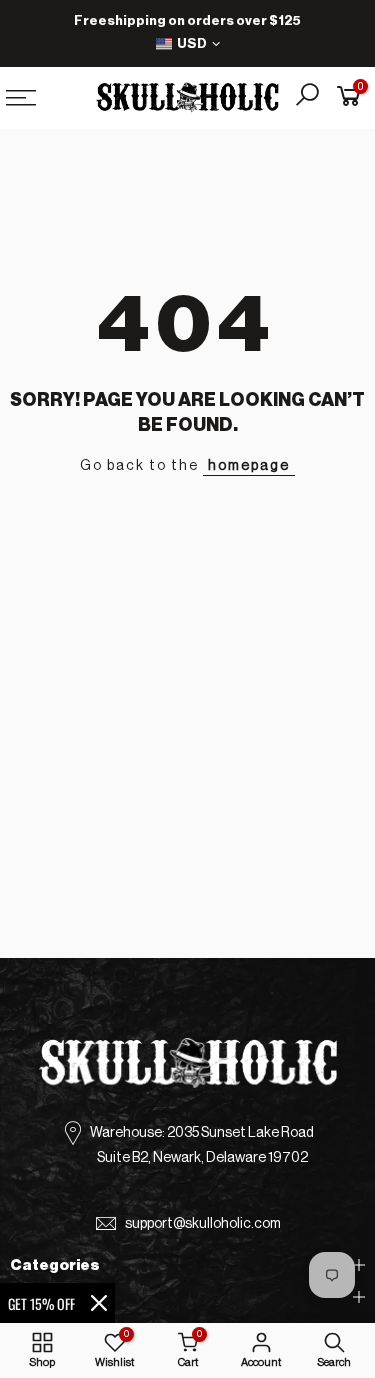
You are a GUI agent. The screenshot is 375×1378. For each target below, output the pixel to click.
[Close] (99, 1303)
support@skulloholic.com (203, 1224)
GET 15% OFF (41, 1303)
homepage (249, 466)
